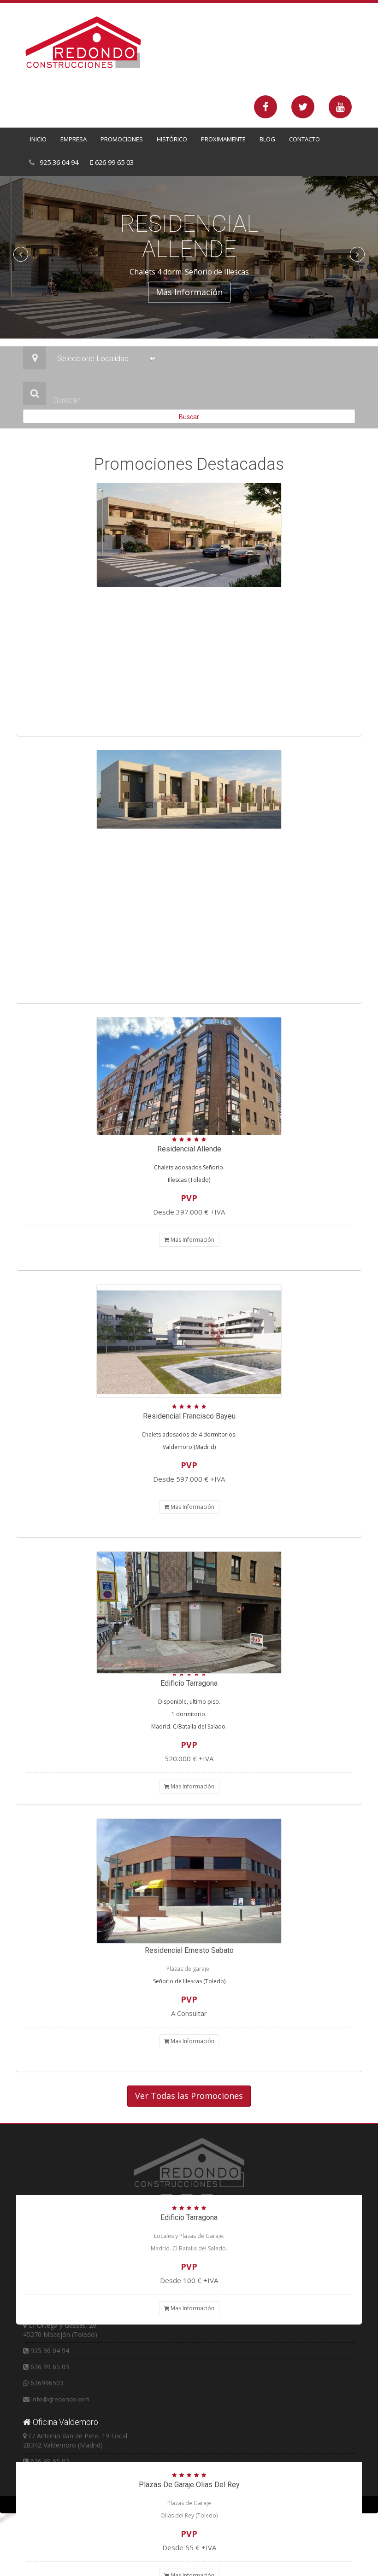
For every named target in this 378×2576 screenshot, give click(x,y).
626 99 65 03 (113, 162)
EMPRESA (74, 139)
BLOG (267, 139)
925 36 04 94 (58, 162)
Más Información (189, 292)
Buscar (189, 417)
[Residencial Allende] (189, 535)
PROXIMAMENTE (223, 139)
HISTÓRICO (172, 139)
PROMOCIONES (122, 139)
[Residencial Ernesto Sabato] (189, 1341)
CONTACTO (304, 139)
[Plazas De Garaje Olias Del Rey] (189, 1881)
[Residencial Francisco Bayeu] (189, 789)
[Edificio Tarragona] (189, 1076)
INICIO (38, 139)
